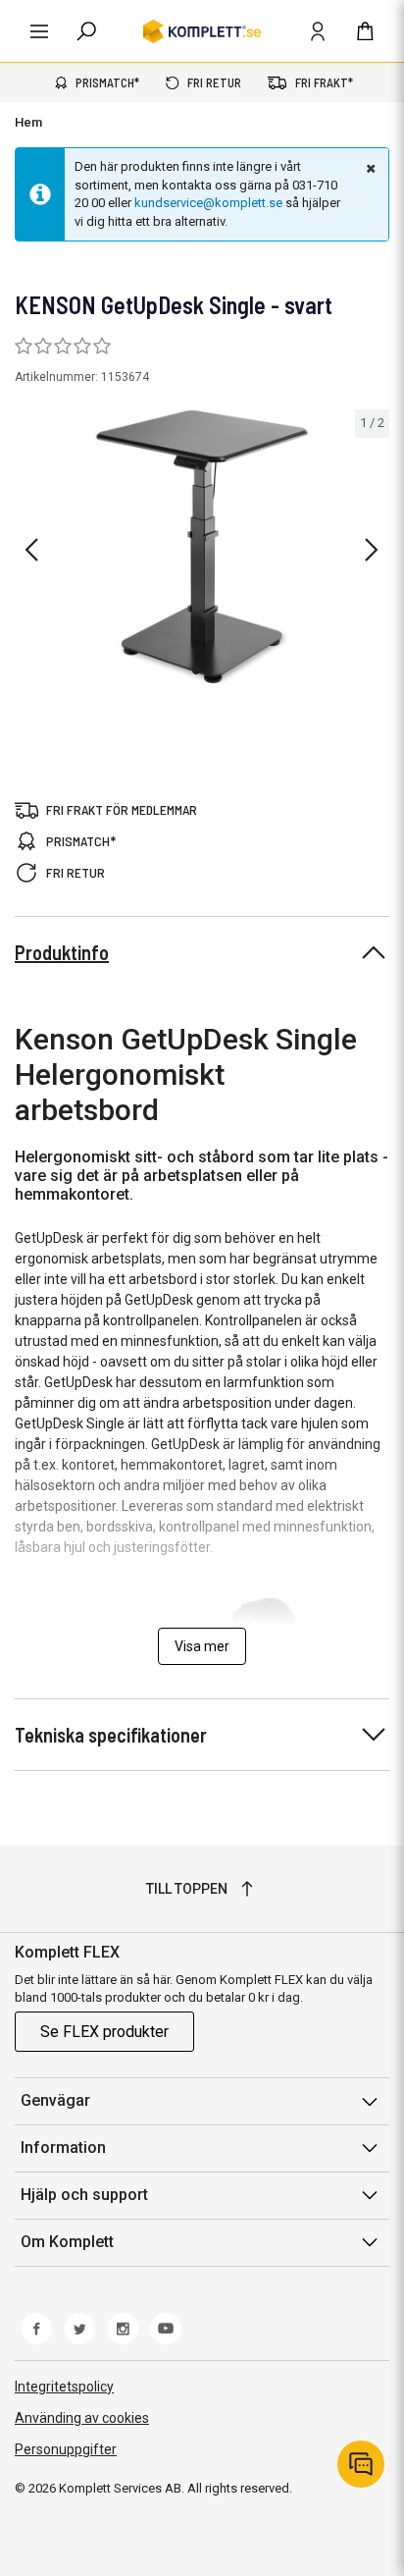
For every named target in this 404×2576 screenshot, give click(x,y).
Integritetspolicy (64, 2387)
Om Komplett (67, 2242)
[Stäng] (369, 168)
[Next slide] (372, 550)
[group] (202, 547)
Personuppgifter (66, 2449)
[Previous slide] (31, 550)
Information (63, 2147)
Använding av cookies (82, 2418)
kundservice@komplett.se (208, 203)
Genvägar (55, 2100)
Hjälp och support (84, 2195)
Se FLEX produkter (104, 2032)
